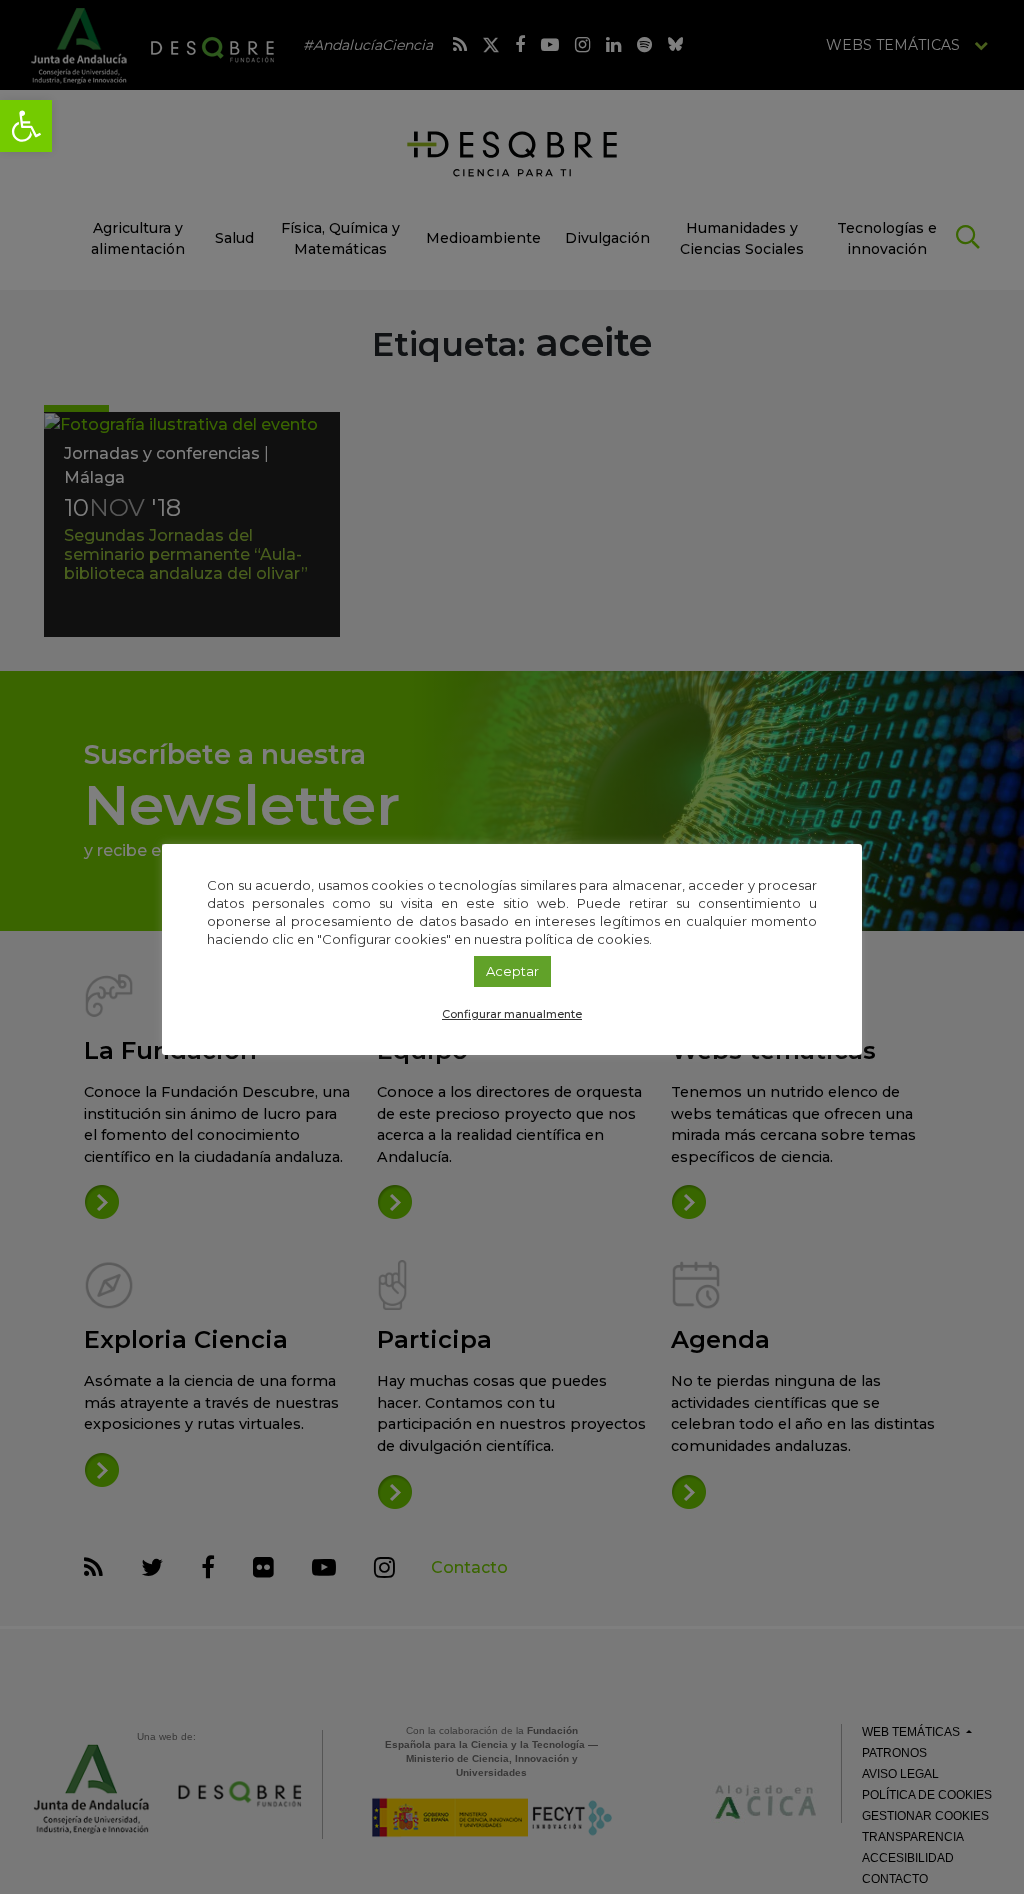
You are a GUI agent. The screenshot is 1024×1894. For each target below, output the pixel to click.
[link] (26, 126)
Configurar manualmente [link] (512, 1014)
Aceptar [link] (512, 971)
